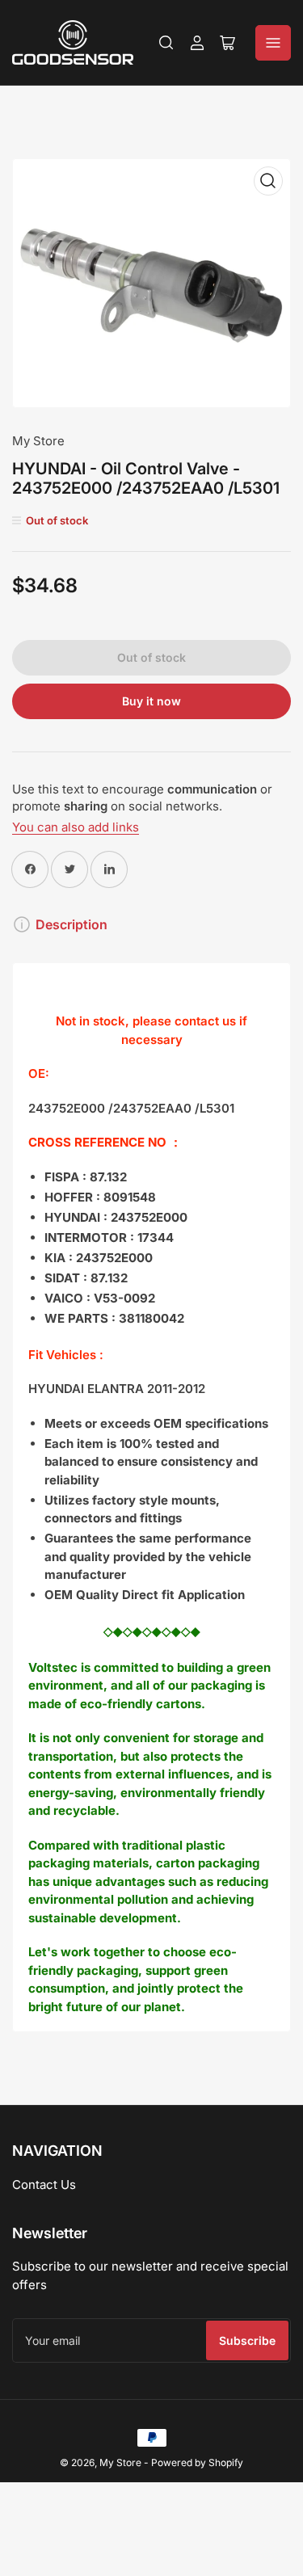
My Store (38, 441)
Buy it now (151, 701)
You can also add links (76, 827)
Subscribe (247, 2340)
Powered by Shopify (197, 2462)
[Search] (166, 43)
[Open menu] (273, 43)
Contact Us (44, 2185)
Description (72, 924)
